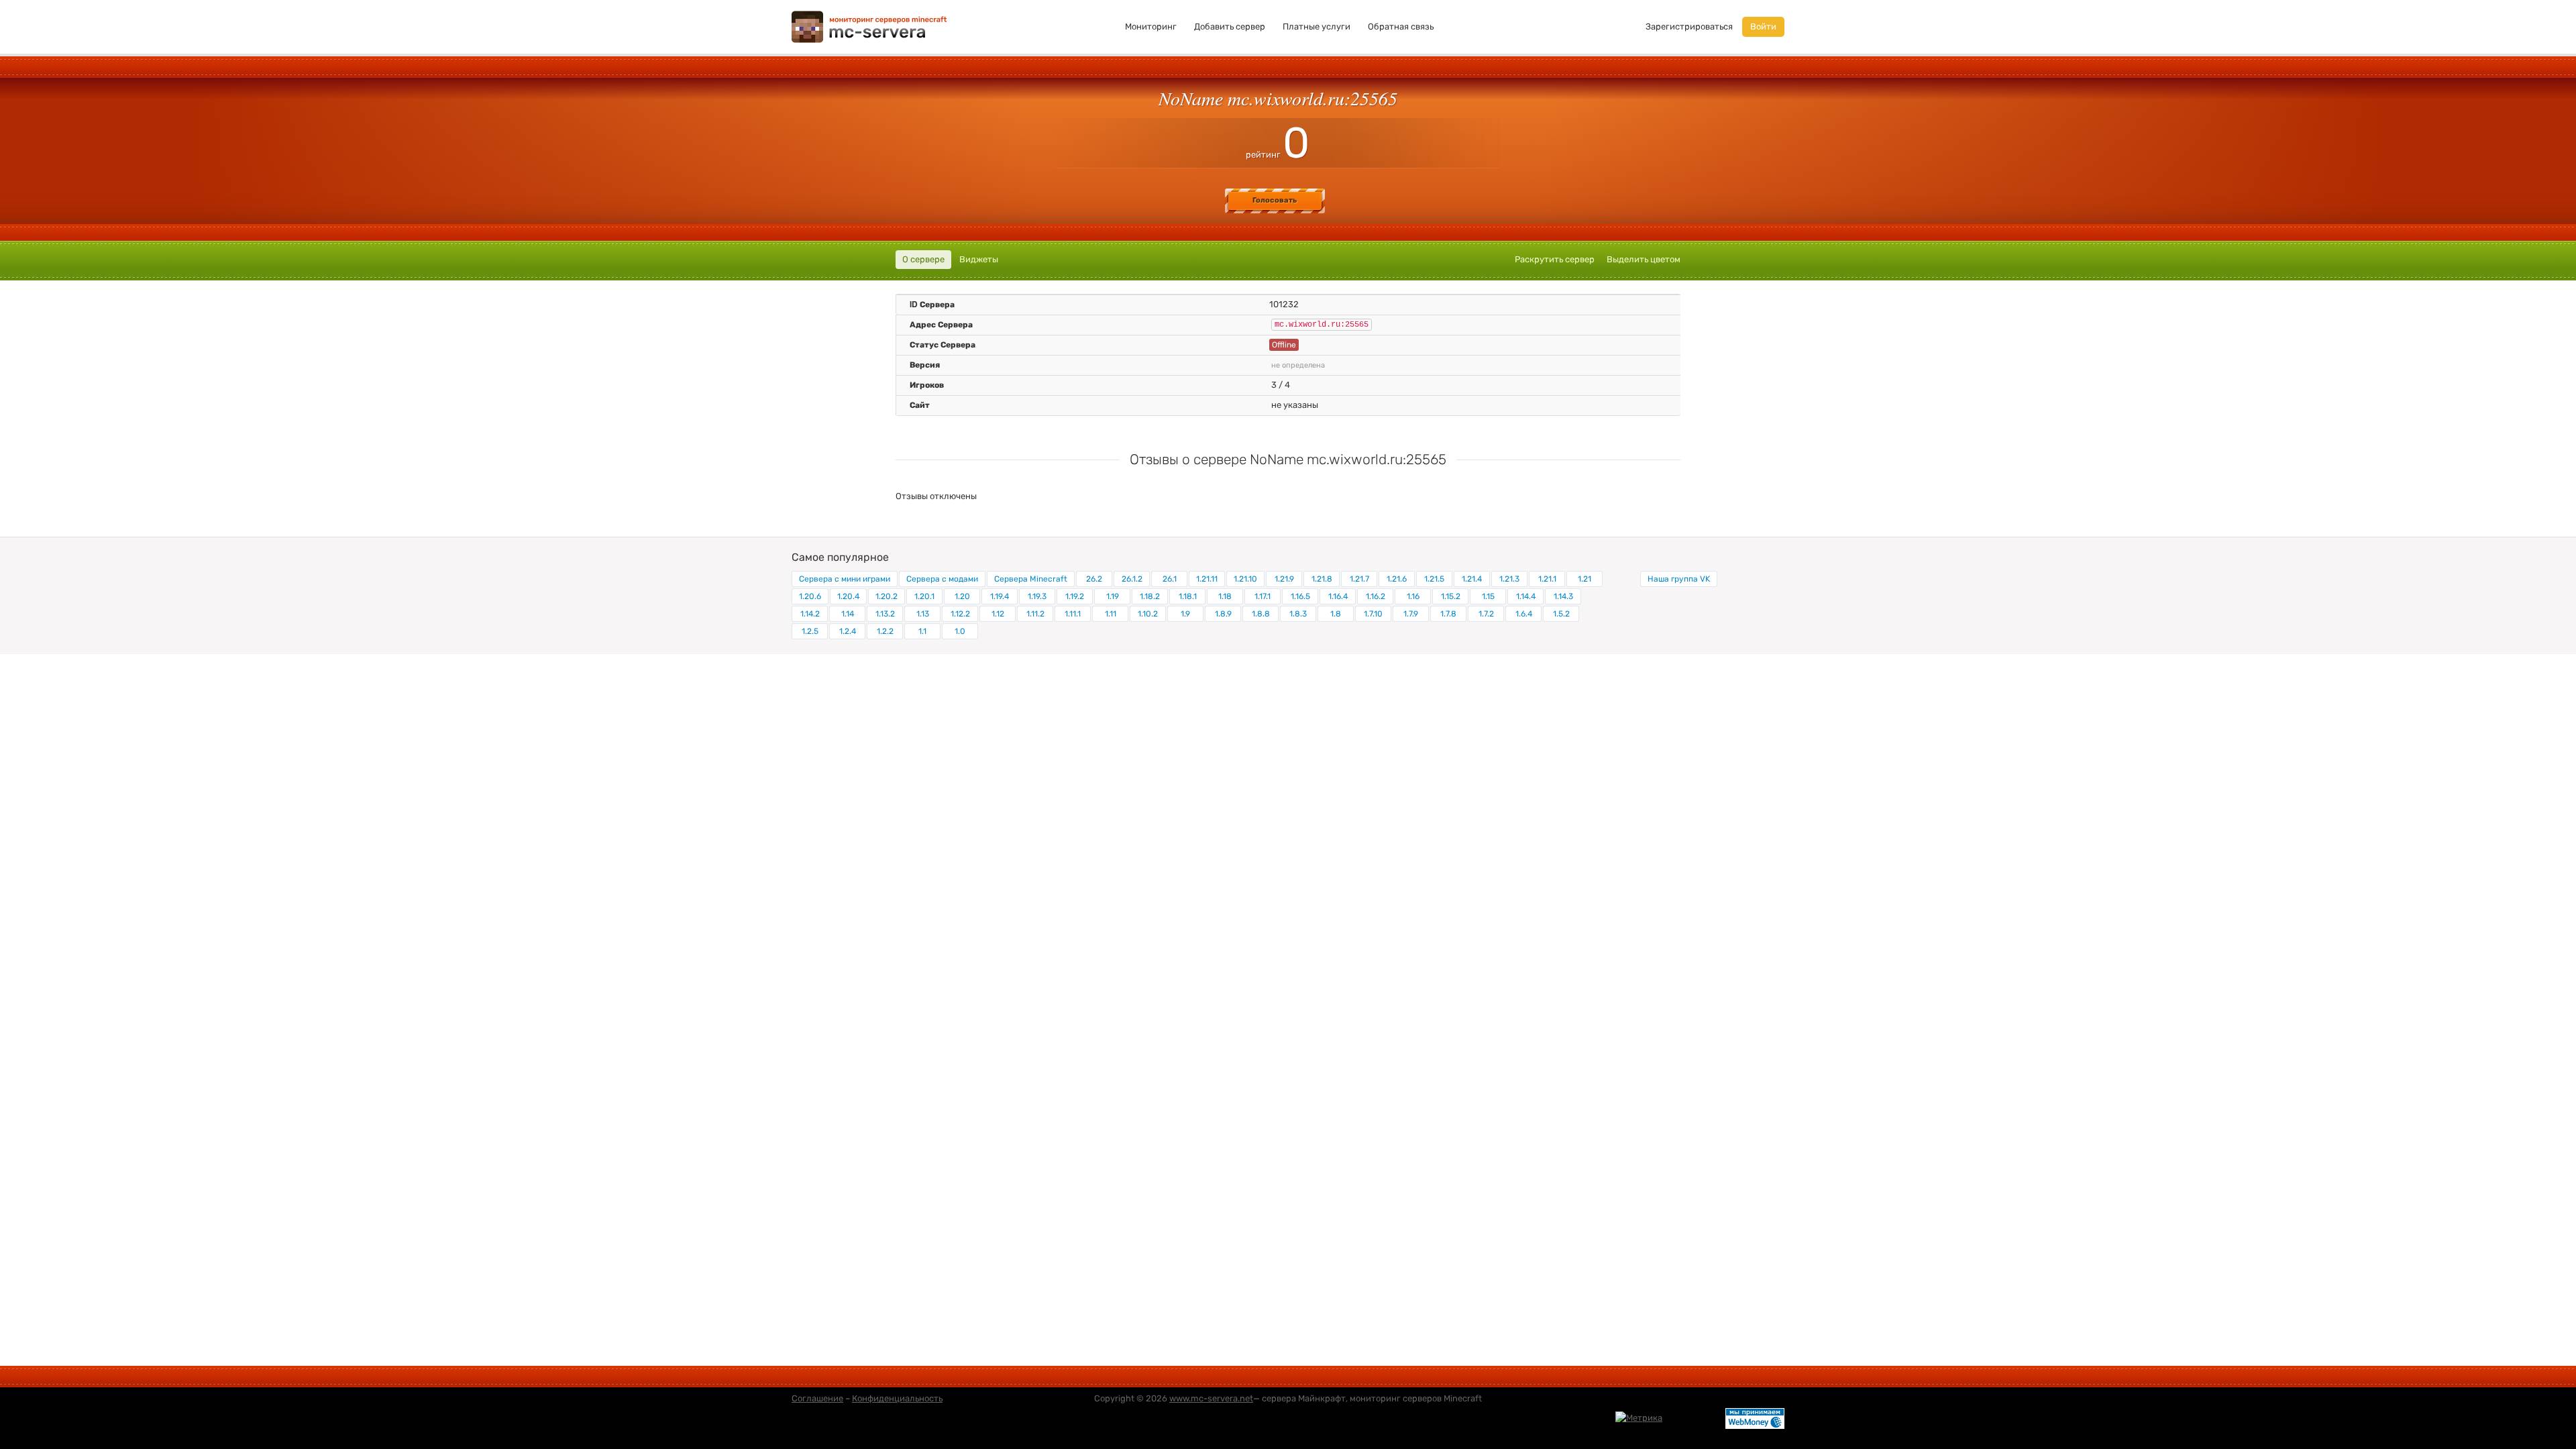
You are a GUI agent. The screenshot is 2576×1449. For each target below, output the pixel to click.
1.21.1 (1547, 579)
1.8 (1336, 614)
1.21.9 (1284, 579)
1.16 (1413, 596)
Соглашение (817, 1398)
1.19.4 (1000, 596)
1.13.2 (885, 614)
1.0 (960, 631)
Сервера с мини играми (845, 579)
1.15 (1488, 596)
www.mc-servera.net (1211, 1398)
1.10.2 (1148, 614)
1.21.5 (1434, 579)
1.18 (1225, 596)
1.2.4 (848, 631)
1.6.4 (1524, 614)
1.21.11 (1207, 579)
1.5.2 (1561, 614)
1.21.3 (1509, 579)
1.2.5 (810, 631)
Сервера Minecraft (1031, 579)
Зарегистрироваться (1689, 26)
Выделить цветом (1644, 259)
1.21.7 (1359, 579)
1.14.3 (1563, 596)
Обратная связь (1401, 26)
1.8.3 (1298, 614)
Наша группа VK (1679, 579)
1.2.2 (885, 631)
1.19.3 (1037, 596)
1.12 (998, 614)
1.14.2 (810, 614)
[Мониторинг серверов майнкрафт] (869, 26)
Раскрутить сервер (1555, 259)
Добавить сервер (1230, 26)
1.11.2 (1035, 614)
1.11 (1111, 614)
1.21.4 (1472, 579)
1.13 (923, 614)
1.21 (1585, 579)
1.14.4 (1526, 596)
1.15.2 (1451, 596)
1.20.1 (924, 596)
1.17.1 (1263, 596)
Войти (1763, 26)
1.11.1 (1073, 614)
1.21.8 (1322, 579)
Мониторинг (1151, 26)
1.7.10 (1373, 614)
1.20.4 (848, 596)
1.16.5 (1300, 596)
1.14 (848, 614)
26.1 (1170, 579)
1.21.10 (1245, 579)
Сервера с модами (942, 579)
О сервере (923, 259)
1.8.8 (1261, 614)
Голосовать (1275, 200)
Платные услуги (1317, 26)
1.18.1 (1188, 596)
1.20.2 (887, 596)
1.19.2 (1075, 596)
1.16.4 (1338, 596)
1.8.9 (1223, 614)
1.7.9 (1411, 614)
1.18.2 (1150, 596)
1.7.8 (1448, 614)
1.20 (962, 596)
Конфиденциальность (897, 1398)
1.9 (1185, 614)
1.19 (1113, 596)
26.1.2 (1132, 579)
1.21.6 (1397, 579)
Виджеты (979, 259)
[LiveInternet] (1694, 1417)
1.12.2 (960, 614)
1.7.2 (1486, 614)
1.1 (922, 631)
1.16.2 (1376, 596)
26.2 (1094, 579)
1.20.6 (810, 596)
